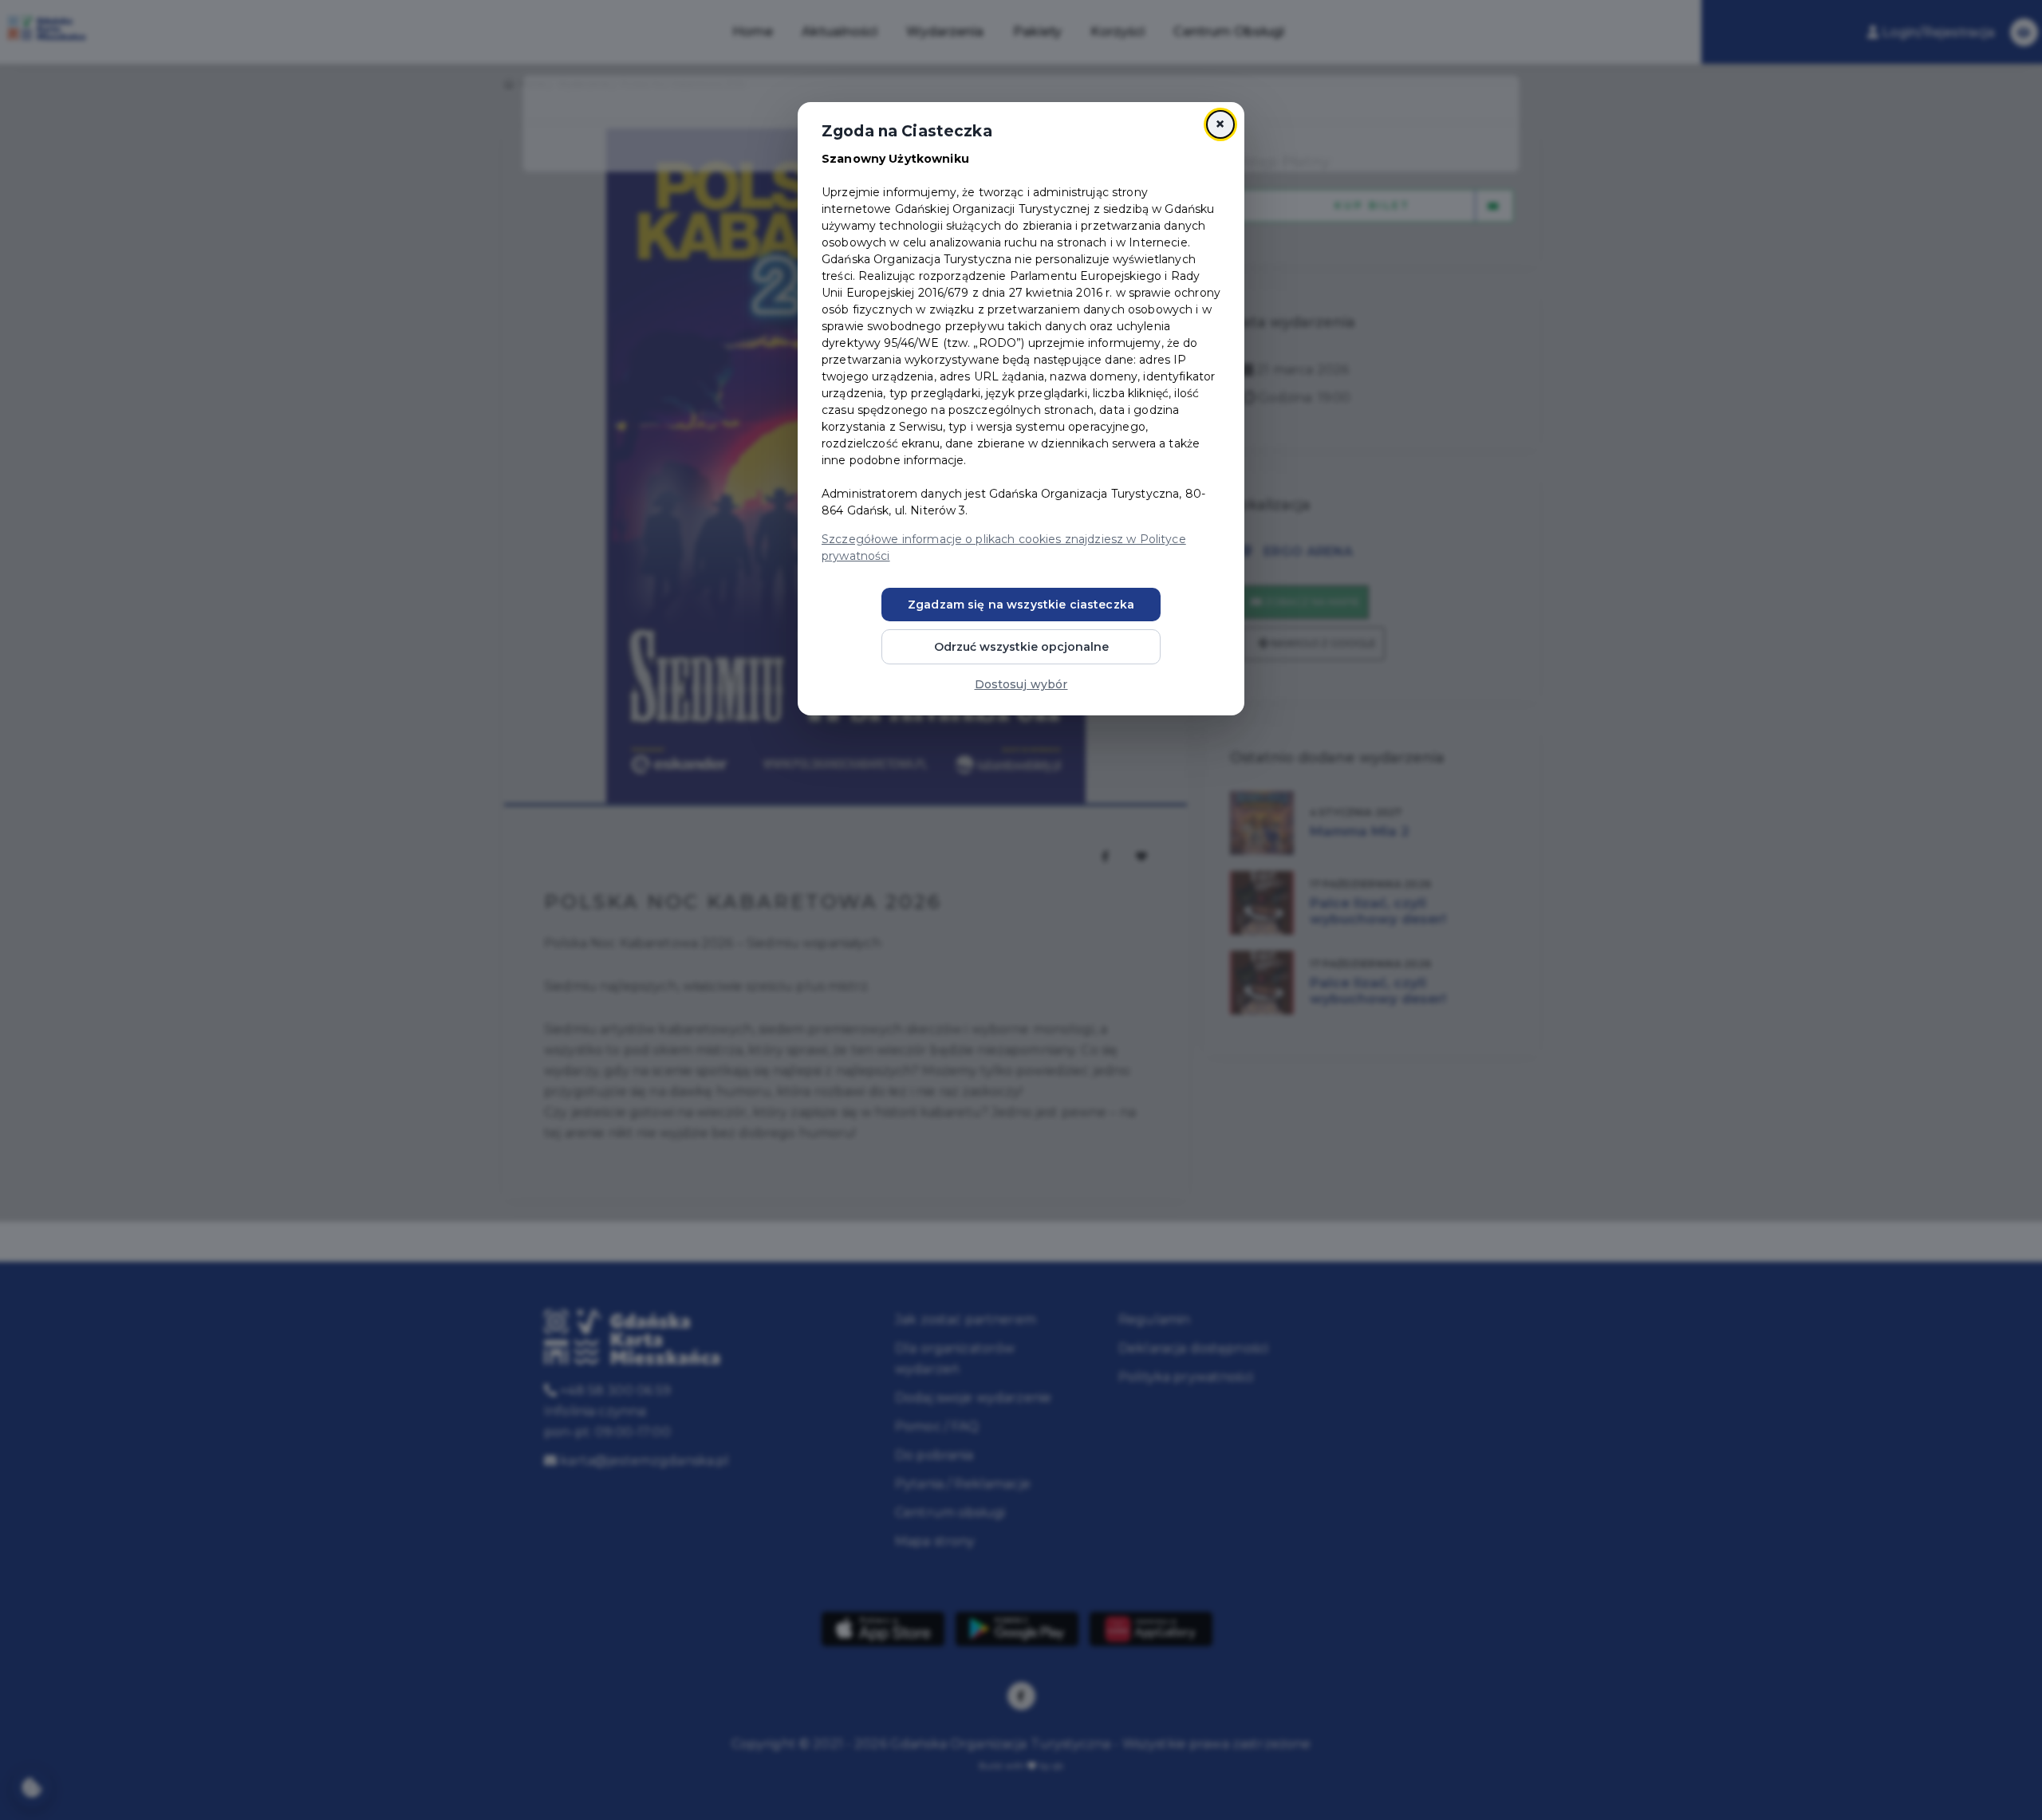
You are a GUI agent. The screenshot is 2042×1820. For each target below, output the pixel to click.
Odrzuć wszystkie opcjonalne (1021, 647)
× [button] (1220, 124)
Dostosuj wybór (1021, 684)
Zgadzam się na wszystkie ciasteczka (1021, 605)
